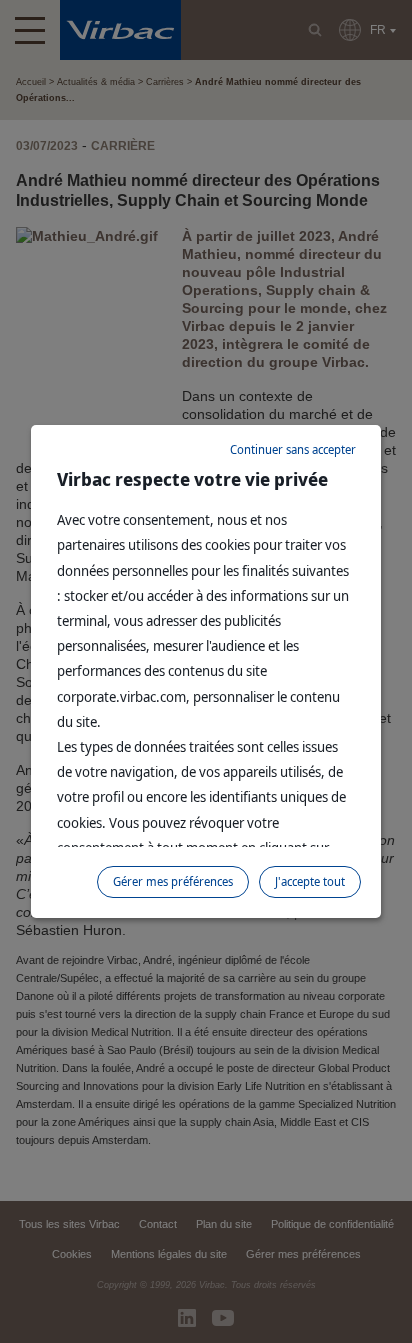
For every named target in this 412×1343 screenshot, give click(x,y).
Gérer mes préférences (173, 881)
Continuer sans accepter (293, 449)
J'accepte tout (310, 881)
